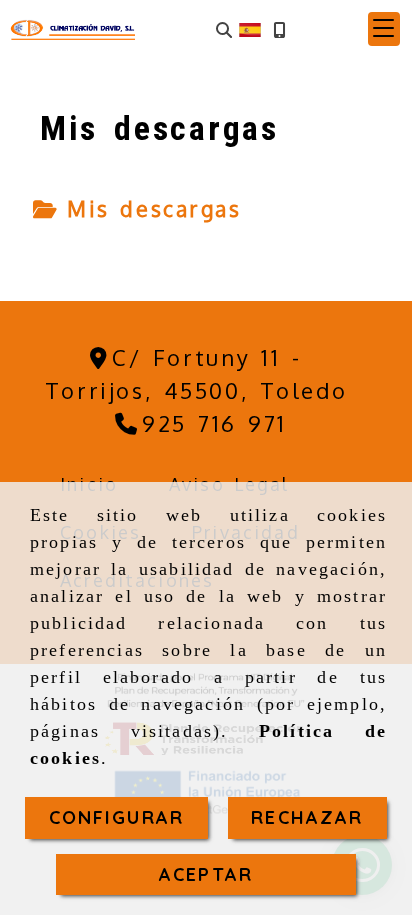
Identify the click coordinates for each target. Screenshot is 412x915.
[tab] (137, 209)
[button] (384, 29)
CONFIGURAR (117, 817)
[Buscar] (224, 29)
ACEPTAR (206, 874)
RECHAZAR (307, 817)
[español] (250, 28)
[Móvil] (279, 29)
